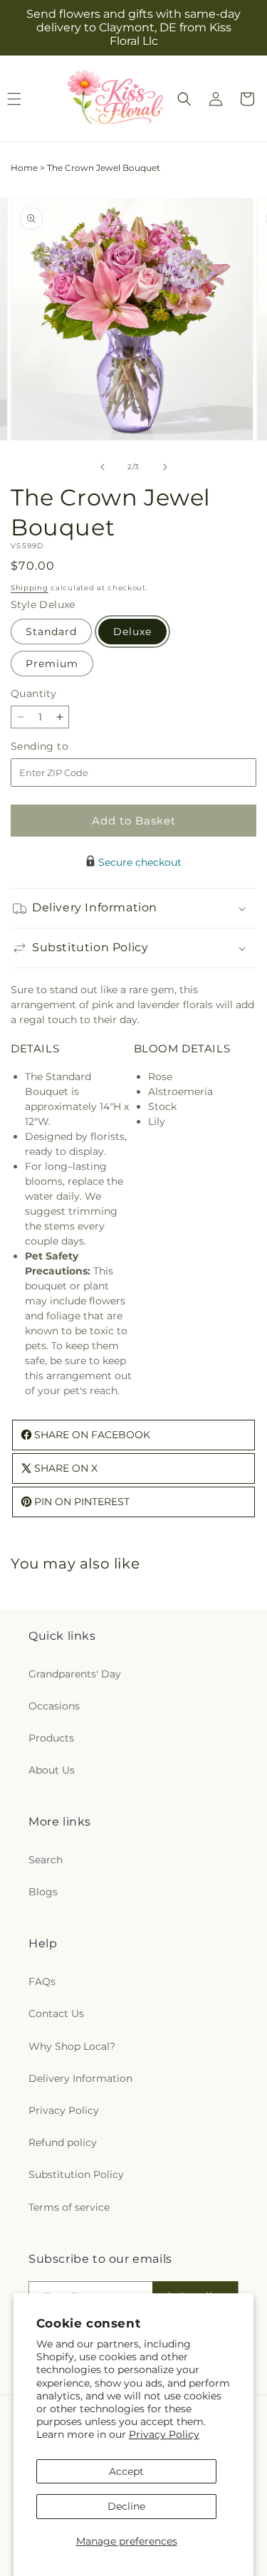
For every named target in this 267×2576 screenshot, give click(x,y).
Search (46, 1860)
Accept (126, 2471)
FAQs (42, 1981)
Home (24, 168)
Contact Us (56, 2014)
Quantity (33, 693)
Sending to (61, 747)
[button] (184, 99)
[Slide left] (103, 467)
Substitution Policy (76, 2174)
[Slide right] (165, 467)
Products (51, 1738)
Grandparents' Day (75, 1674)
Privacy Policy (164, 2434)
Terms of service (69, 2207)
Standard (51, 632)
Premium (52, 664)
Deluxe (132, 632)
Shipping (30, 588)
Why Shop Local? (72, 2046)
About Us (52, 1770)
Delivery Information (80, 2078)
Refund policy (63, 2142)
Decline (126, 2506)
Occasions (54, 1706)
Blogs (43, 1892)
